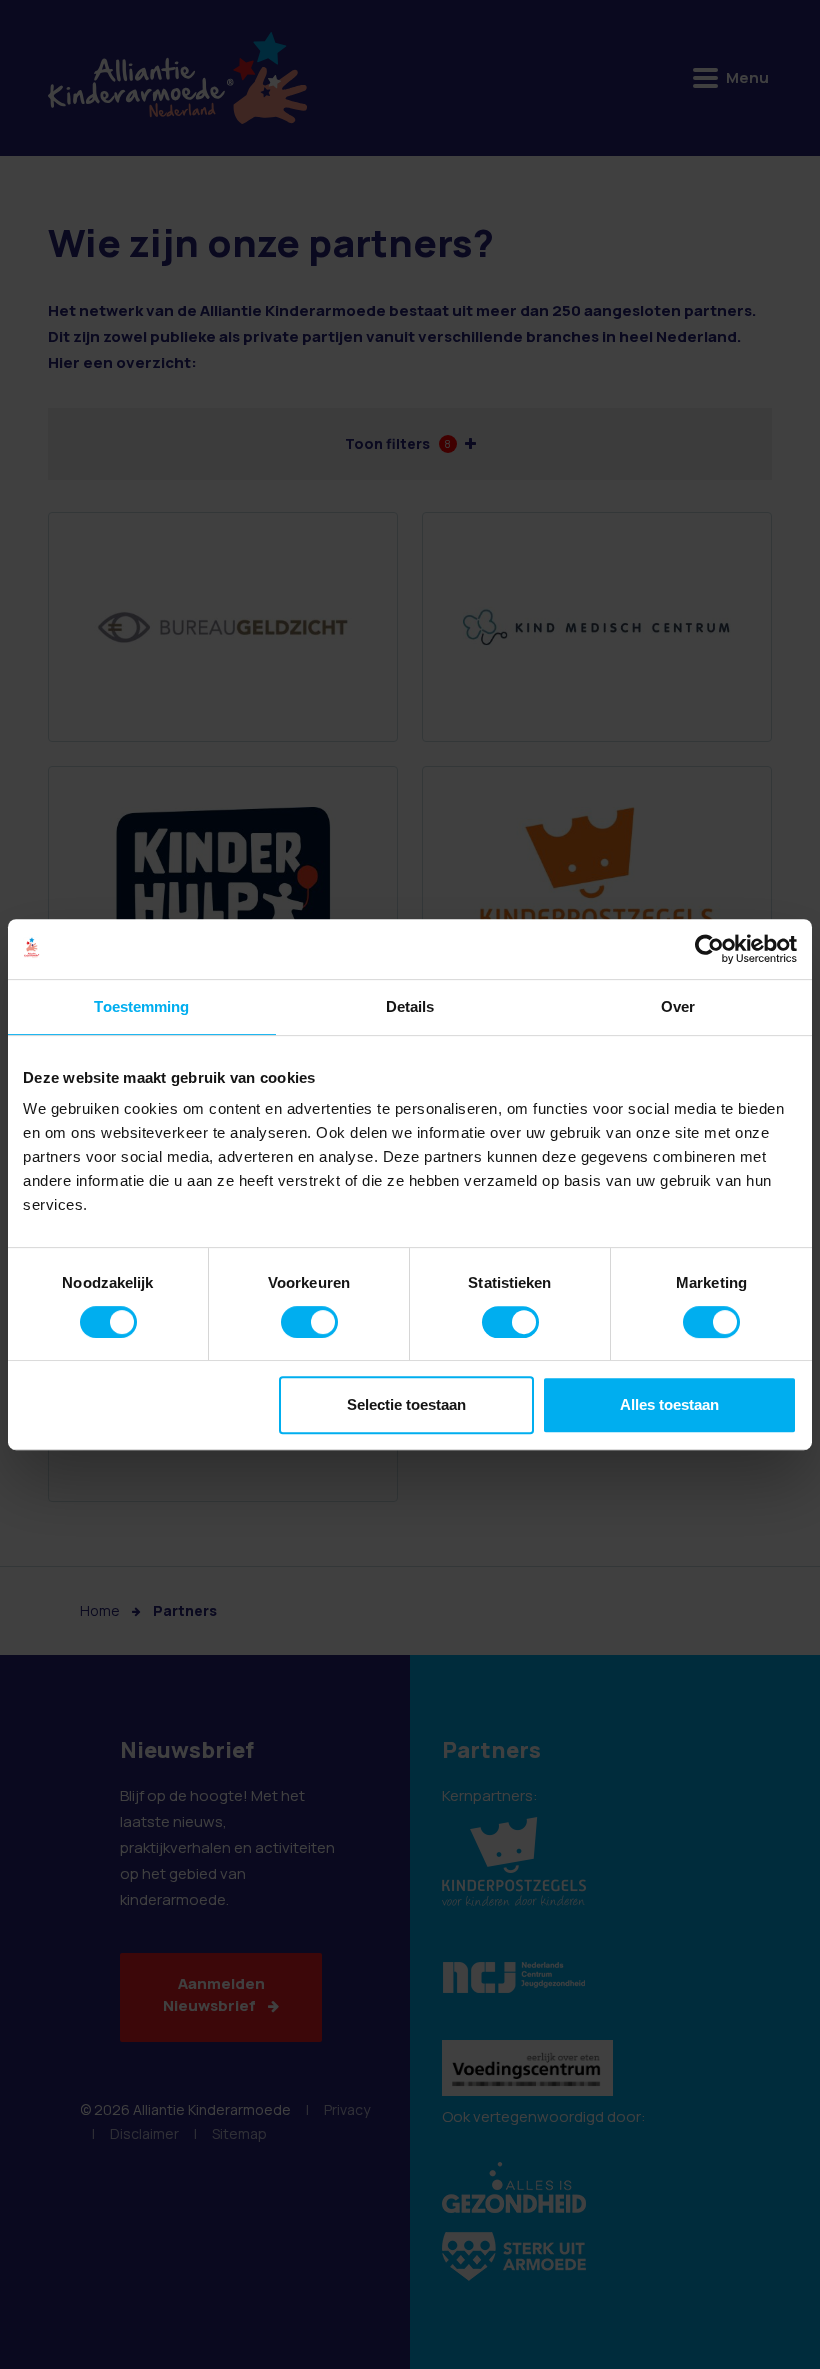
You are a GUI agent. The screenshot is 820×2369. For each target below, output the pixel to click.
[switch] (309, 1322)
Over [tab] (678, 1006)
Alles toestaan (669, 1404)
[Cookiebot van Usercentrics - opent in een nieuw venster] (709, 949)
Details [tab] (410, 1006)
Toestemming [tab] (141, 1006)
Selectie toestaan (406, 1404)
